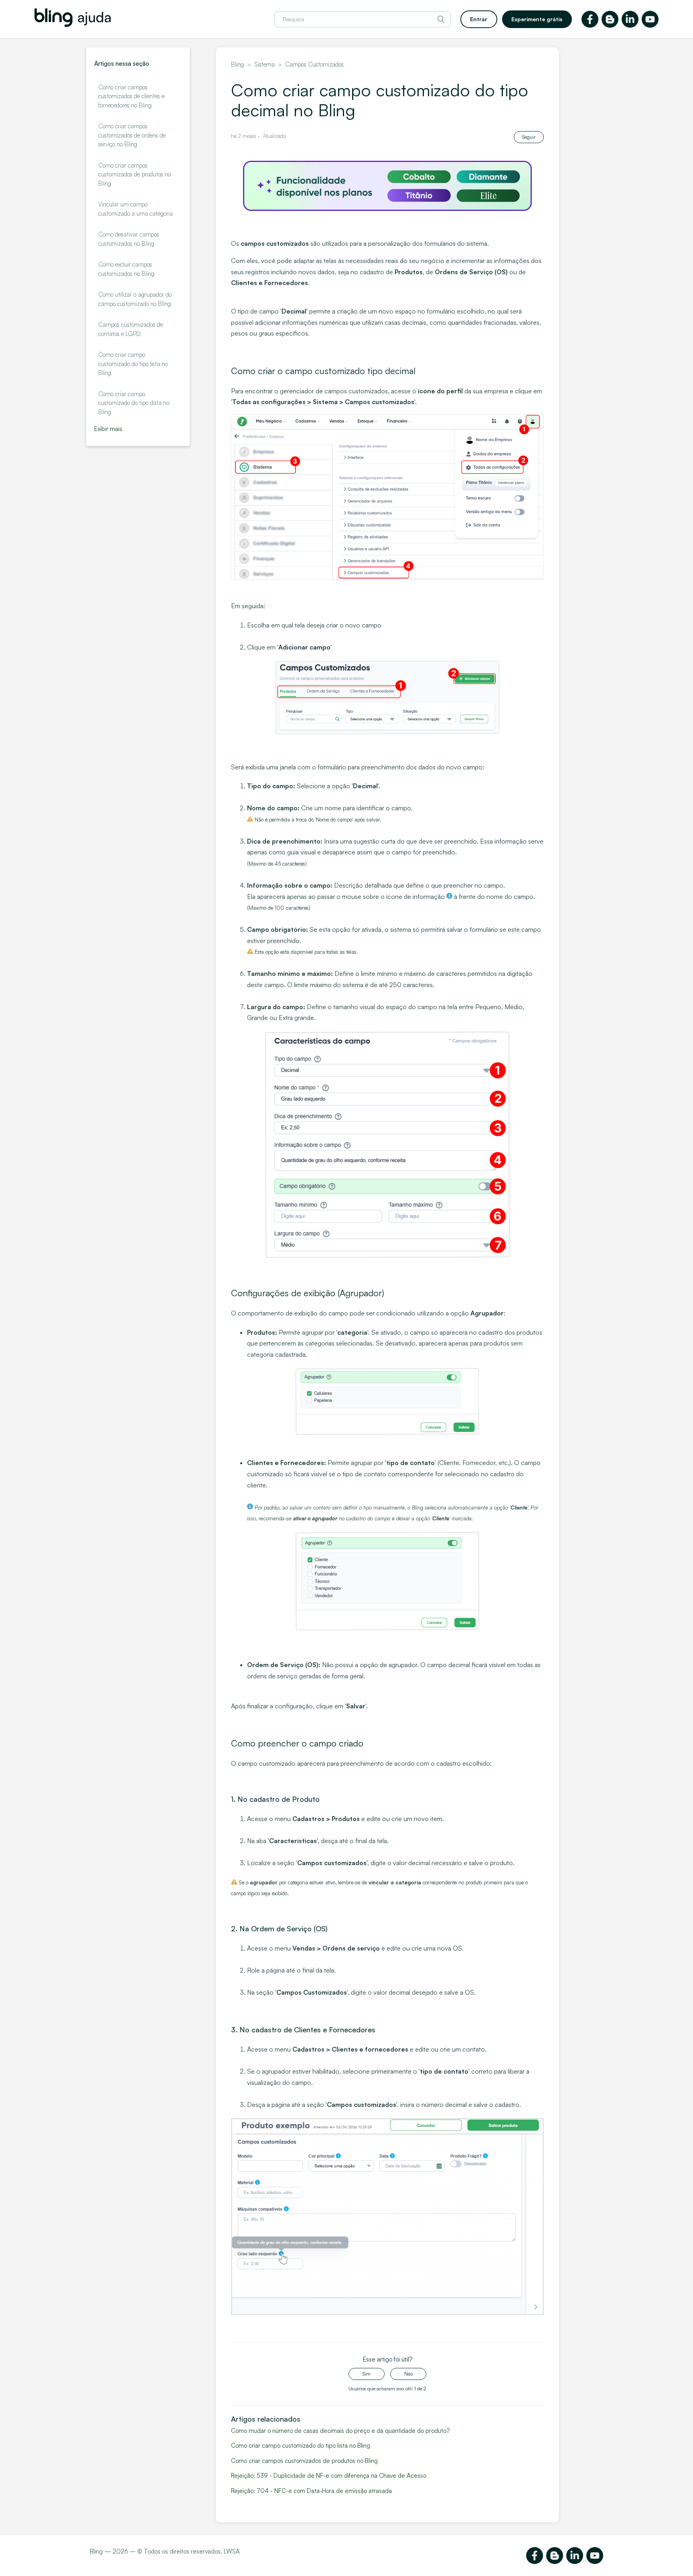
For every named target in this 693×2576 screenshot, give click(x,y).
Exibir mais (108, 429)
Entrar (479, 19)
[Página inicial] (73, 25)
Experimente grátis (537, 19)
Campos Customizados (314, 64)
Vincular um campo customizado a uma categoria (136, 209)
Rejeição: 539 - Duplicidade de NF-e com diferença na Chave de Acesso (329, 2476)
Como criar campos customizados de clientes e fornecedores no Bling (131, 96)
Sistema (264, 64)
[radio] (367, 2374)
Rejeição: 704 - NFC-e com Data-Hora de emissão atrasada (311, 2491)
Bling (237, 64)
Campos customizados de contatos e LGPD (131, 329)
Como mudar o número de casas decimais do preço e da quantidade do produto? (340, 2431)
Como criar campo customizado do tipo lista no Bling (133, 364)
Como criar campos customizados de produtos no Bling (135, 174)
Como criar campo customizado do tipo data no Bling (134, 403)
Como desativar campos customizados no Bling (129, 239)
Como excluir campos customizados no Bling (126, 269)
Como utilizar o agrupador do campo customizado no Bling (135, 299)
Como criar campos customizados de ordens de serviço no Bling (132, 135)
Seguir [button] (529, 137)
